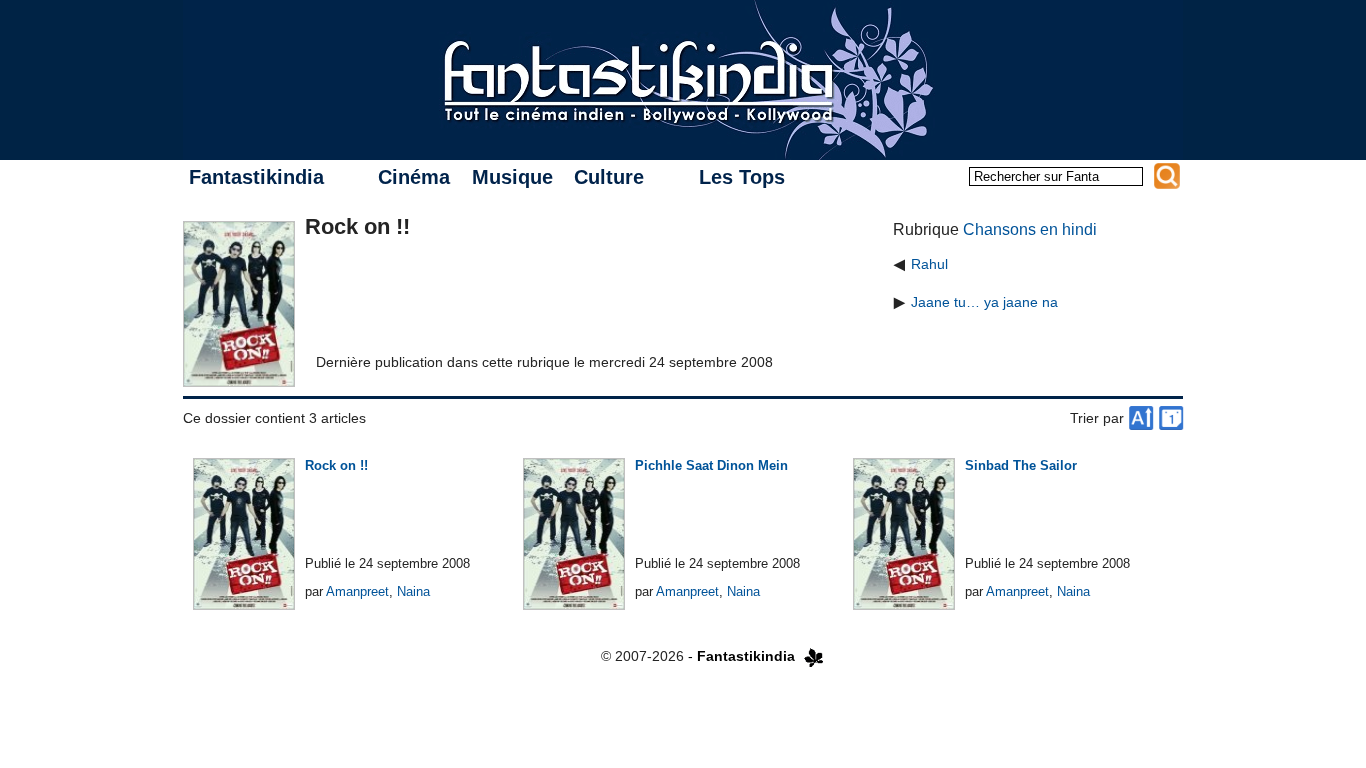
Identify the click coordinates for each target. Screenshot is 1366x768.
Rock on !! (336, 465)
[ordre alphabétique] (1141, 418)
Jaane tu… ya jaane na (984, 302)
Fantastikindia (256, 177)
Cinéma (414, 177)
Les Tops (742, 177)
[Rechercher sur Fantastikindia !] (1167, 176)
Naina (413, 591)
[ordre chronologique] (1171, 418)
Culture (609, 177)
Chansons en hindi (1030, 229)
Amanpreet (357, 591)
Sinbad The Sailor (1021, 465)
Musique (512, 177)
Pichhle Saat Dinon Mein (711, 465)
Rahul (929, 264)
